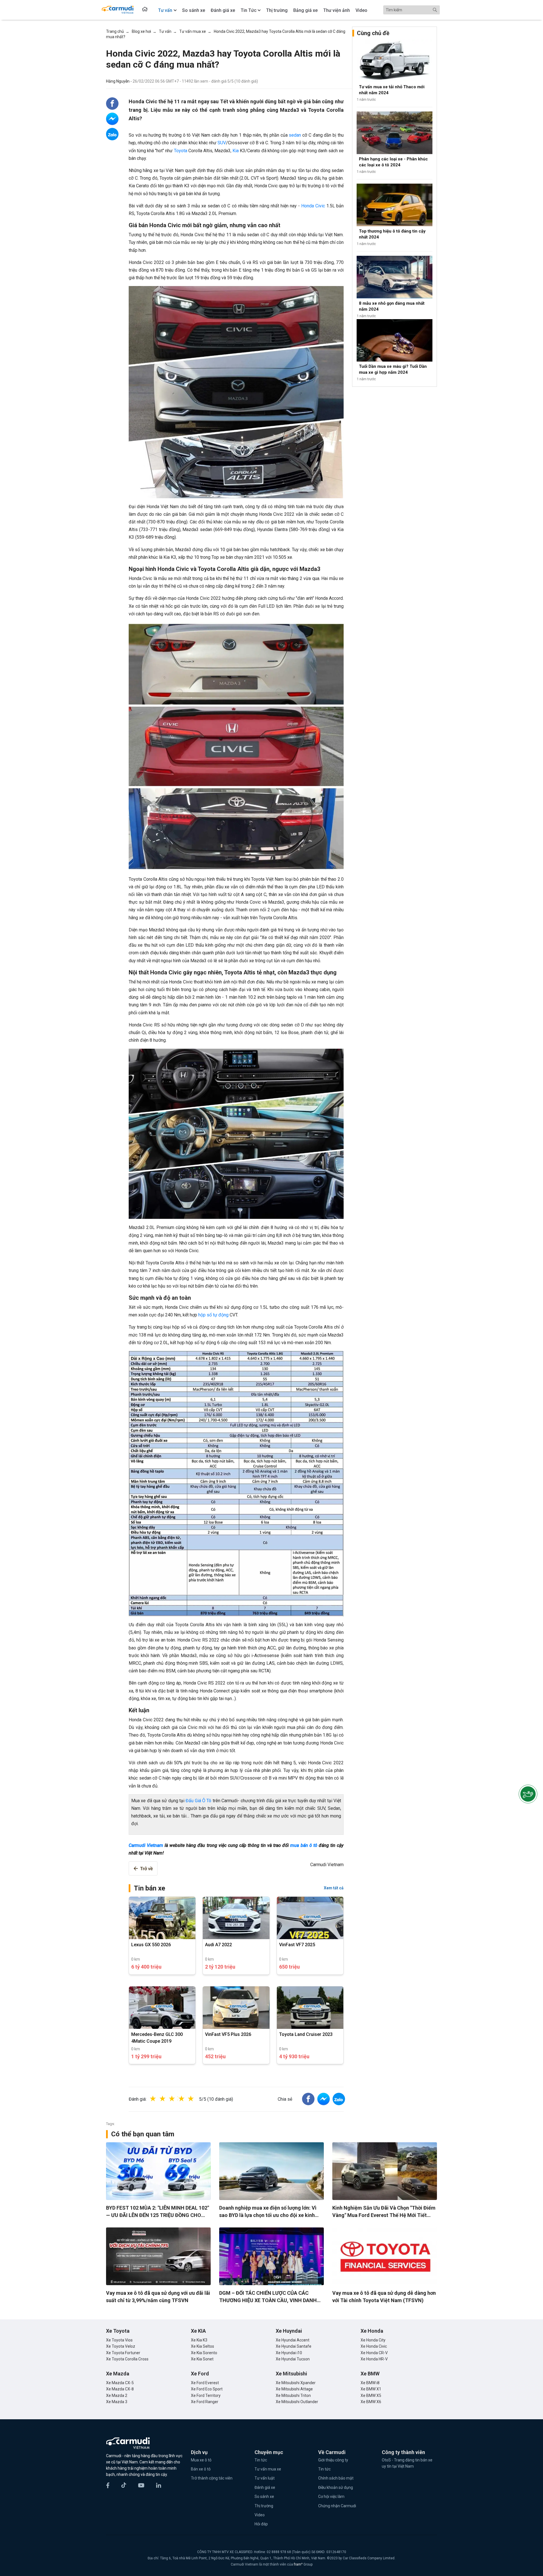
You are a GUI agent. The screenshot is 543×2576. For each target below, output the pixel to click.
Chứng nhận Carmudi (337, 2506)
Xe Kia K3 (199, 2340)
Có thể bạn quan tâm (143, 2134)
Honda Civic (313, 206)
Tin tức (261, 2460)
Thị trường (264, 2506)
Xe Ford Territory (206, 2395)
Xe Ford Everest (205, 2383)
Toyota (181, 151)
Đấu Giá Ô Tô (198, 1801)
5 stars (197, 2099)
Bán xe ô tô (201, 2469)
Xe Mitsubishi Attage (294, 2389)
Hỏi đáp (261, 2524)
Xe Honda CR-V (374, 2353)
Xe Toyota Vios (119, 2340)
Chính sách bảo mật (336, 2478)
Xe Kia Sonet (202, 2359)
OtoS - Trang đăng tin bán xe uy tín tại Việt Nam (407, 2463)
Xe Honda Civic (374, 2346)
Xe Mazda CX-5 (120, 2383)
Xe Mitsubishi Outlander (297, 2402)
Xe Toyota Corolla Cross (127, 2359)
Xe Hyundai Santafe (294, 2346)
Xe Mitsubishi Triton (293, 2395)
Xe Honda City (373, 2340)
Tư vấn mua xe (268, 2469)
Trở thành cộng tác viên (212, 2478)
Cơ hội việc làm (331, 2496)
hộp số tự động (213, 1315)
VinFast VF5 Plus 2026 (228, 2034)
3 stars (178, 2099)
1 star (159, 2099)
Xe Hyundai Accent (293, 2340)
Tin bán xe (149, 1888)
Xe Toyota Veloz (121, 2346)
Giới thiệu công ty (333, 2460)
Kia (236, 151)
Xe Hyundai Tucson (293, 2359)
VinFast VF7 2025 (297, 1945)
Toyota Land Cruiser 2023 (306, 2034)
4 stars (187, 2099)
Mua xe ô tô (201, 2460)
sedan (295, 135)
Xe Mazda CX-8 (120, 2389)
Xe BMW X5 (371, 2395)
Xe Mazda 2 (117, 2395)
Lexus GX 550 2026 (151, 1945)
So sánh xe (264, 2496)
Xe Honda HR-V (374, 2359)
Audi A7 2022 (218, 1945)
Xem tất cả (334, 1888)
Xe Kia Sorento (204, 2353)
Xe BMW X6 (371, 2402)
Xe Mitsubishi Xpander (296, 2383)
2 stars (168, 2099)
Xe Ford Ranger (205, 2402)
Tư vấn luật (265, 2478)
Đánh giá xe (265, 2487)
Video (260, 2515)
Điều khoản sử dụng (336, 2487)
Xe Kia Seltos (202, 2346)
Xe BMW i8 (370, 2383)
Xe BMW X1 (371, 2389)
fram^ (299, 2564)
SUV (222, 143)
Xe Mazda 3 (117, 2402)
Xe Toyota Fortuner (123, 2353)
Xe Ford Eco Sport (207, 2389)
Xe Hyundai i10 (289, 2353)
